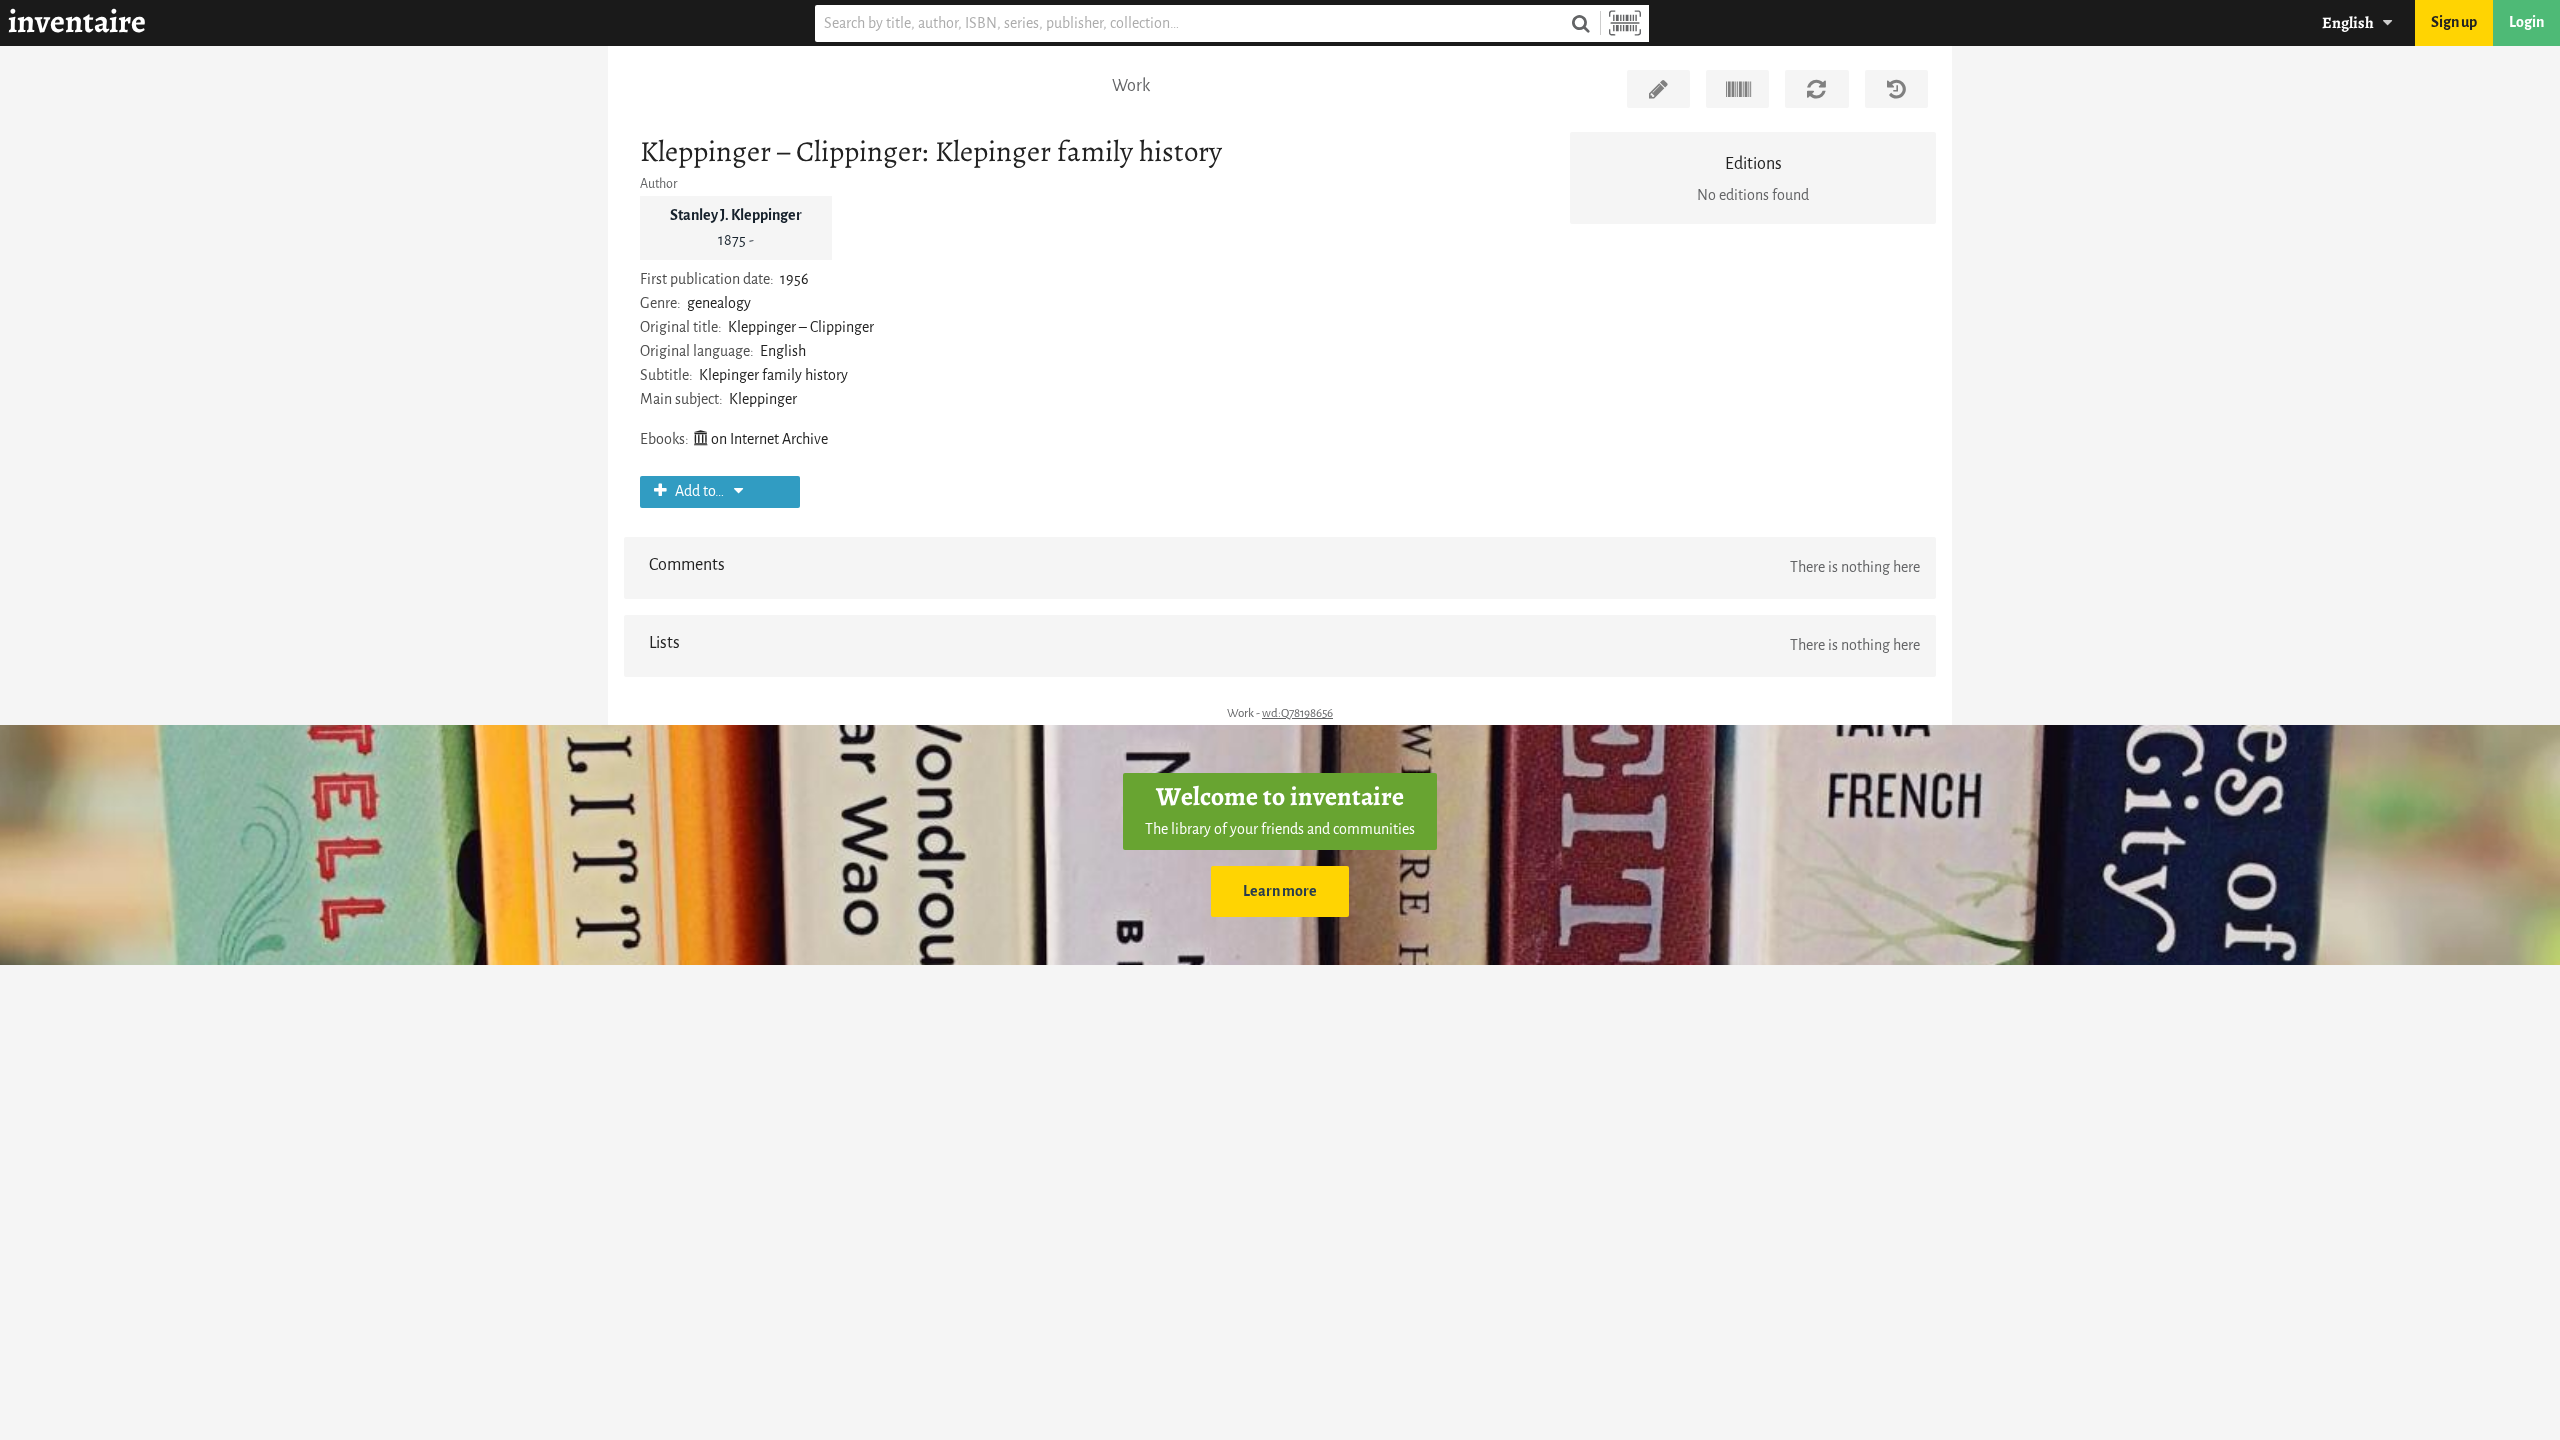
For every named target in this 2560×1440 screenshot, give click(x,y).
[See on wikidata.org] (1737, 89)
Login (2526, 22)
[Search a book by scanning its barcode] (1625, 23)
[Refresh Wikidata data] (1816, 89)
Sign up (2454, 22)
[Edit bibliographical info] (1658, 89)
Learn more (1280, 891)
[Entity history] (1896, 89)
